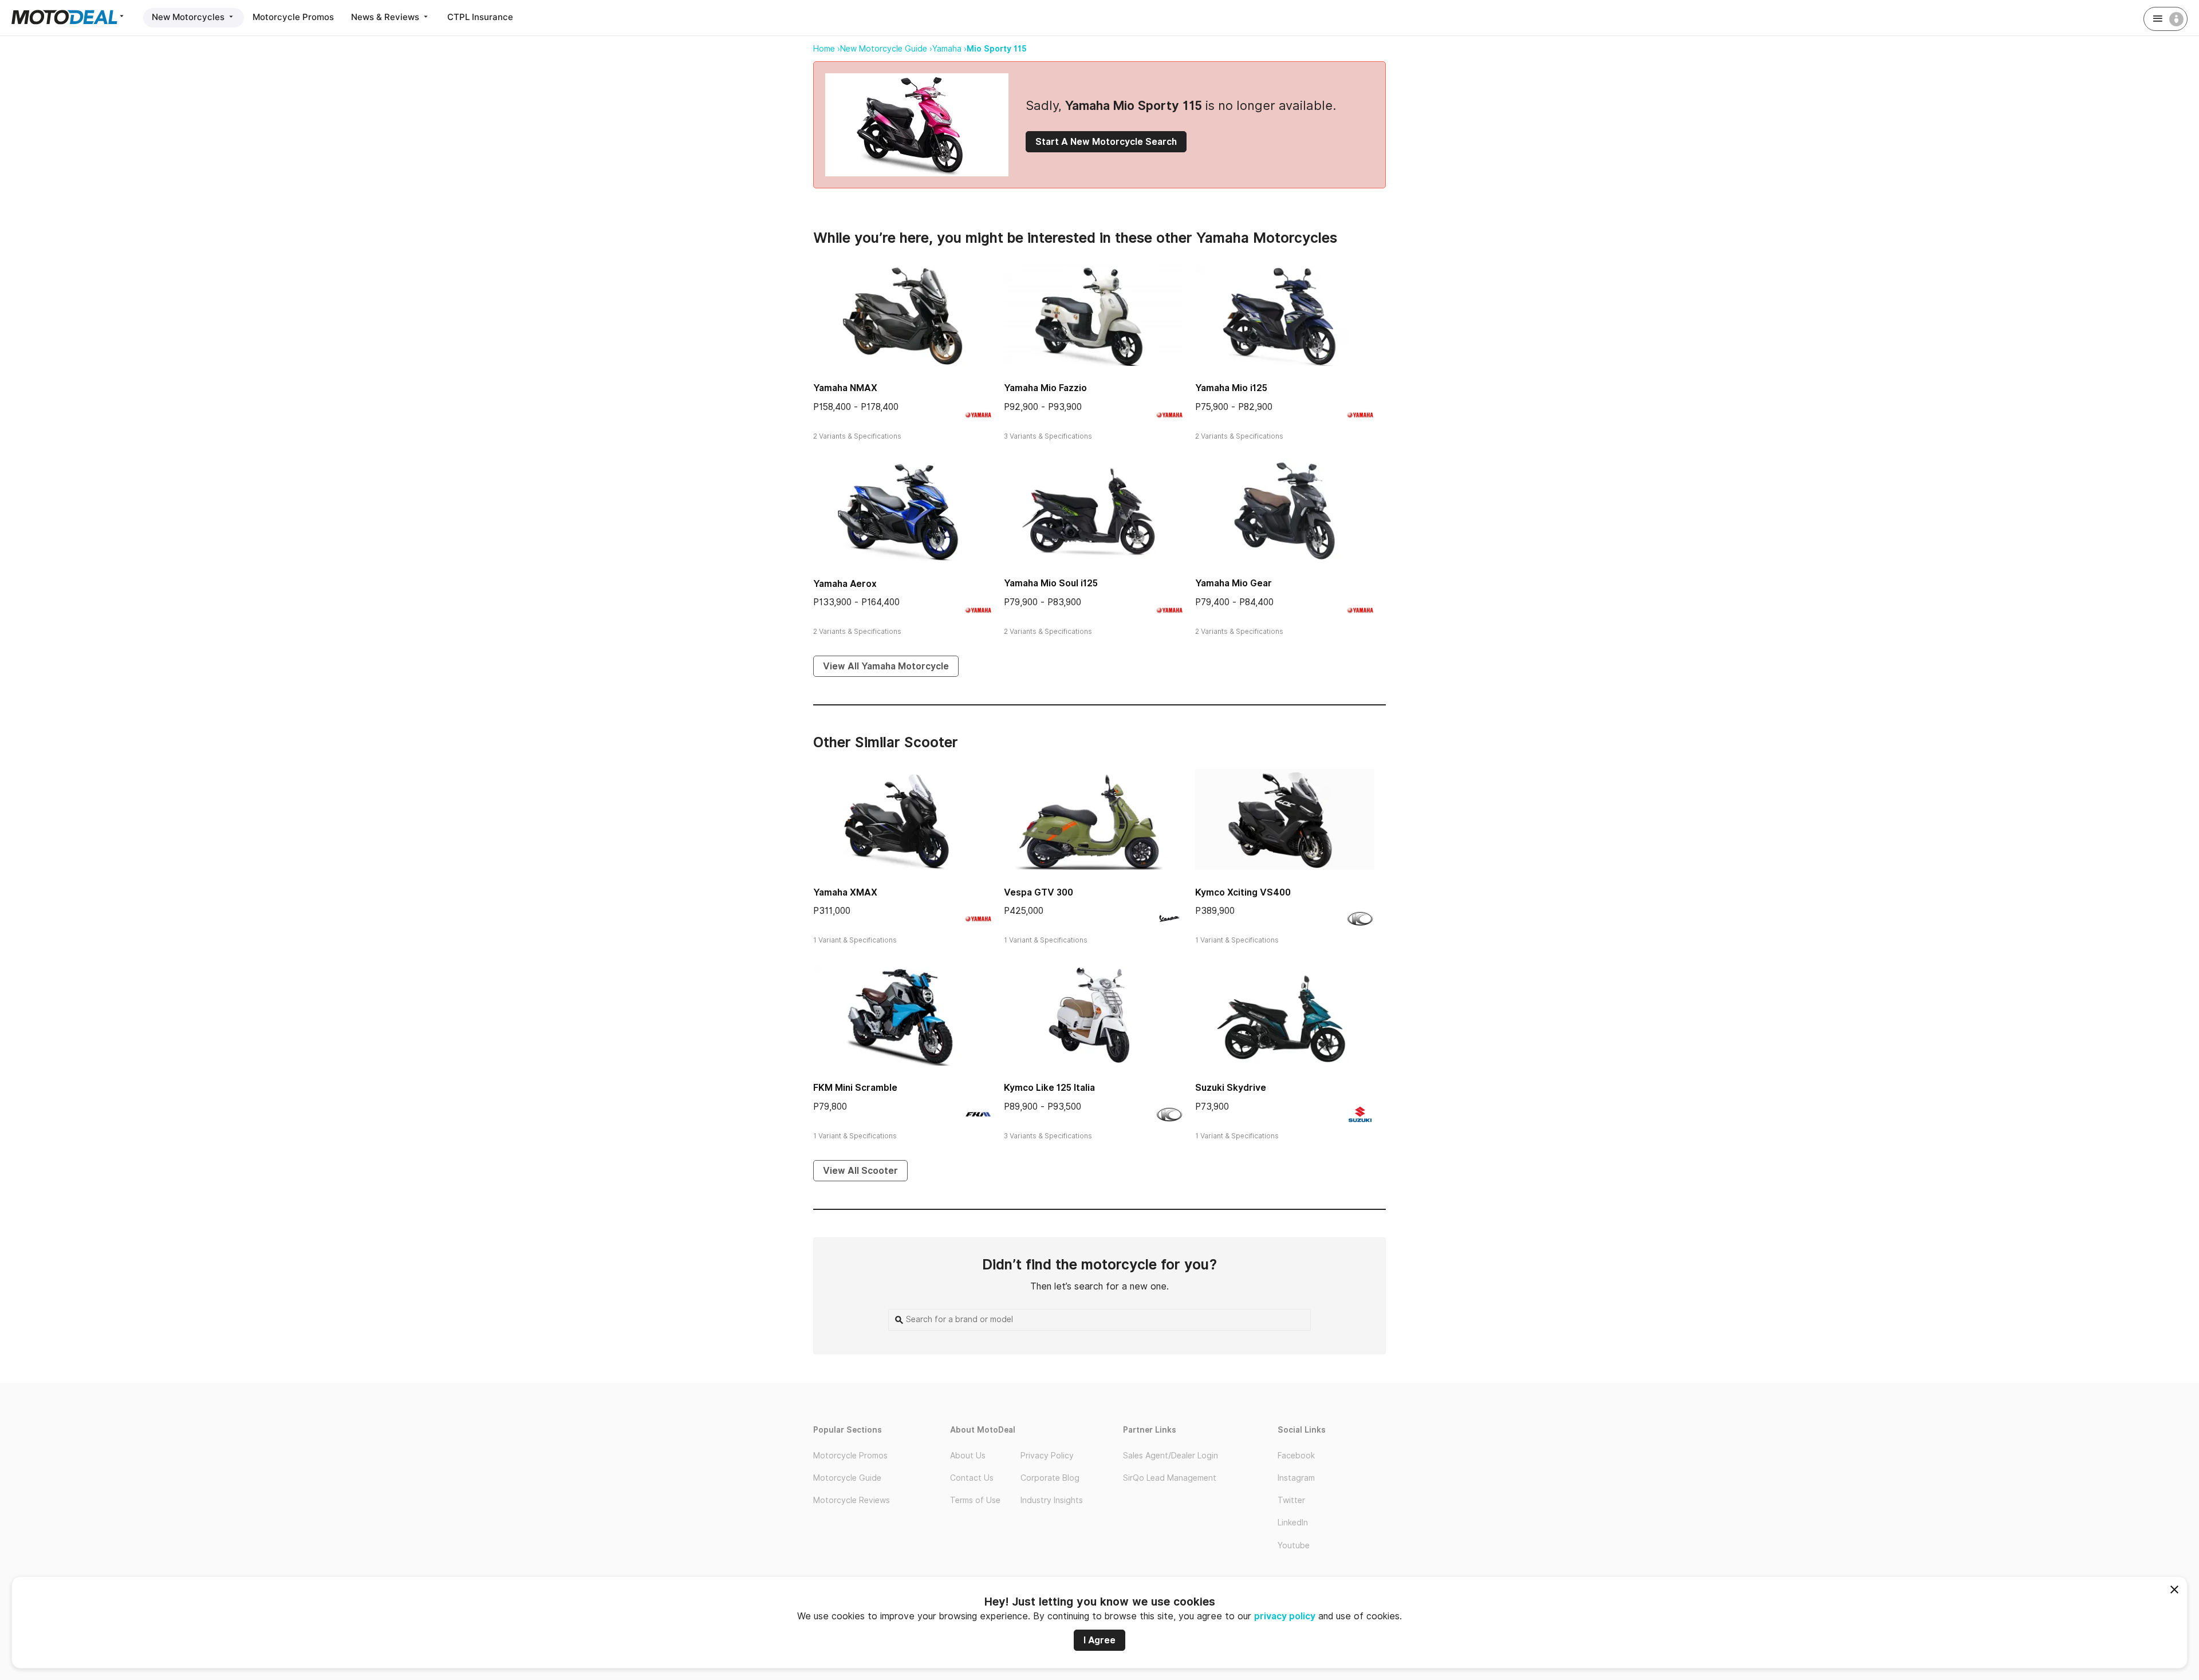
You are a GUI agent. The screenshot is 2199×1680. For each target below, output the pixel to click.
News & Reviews (386, 17)
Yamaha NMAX (845, 388)
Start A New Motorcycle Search (1106, 142)
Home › (827, 49)
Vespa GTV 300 (1039, 892)
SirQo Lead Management (1170, 1478)
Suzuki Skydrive (1231, 1088)
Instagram (1296, 1478)
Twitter (1291, 1500)
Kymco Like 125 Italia (1049, 1088)
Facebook (1296, 1456)
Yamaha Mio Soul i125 (1051, 583)
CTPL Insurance (480, 17)
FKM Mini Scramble (855, 1088)
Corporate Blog (1050, 1478)
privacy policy (1285, 1616)
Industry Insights (1052, 1500)
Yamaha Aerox (845, 584)
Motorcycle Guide (847, 1478)
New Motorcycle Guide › (886, 49)
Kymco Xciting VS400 (1243, 892)
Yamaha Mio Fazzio (1045, 388)
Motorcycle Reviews (852, 1500)
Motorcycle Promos (293, 17)
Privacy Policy (1047, 1456)
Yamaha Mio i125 (1231, 388)
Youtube (1294, 1545)
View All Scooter (860, 1171)
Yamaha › (949, 49)
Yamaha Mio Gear (1234, 583)
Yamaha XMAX (845, 892)
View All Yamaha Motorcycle (886, 666)
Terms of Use (975, 1500)
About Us (968, 1456)
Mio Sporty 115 (997, 49)
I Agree (1099, 1640)
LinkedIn (1293, 1523)
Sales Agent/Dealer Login (1171, 1456)
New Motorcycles (189, 17)
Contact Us (972, 1478)
